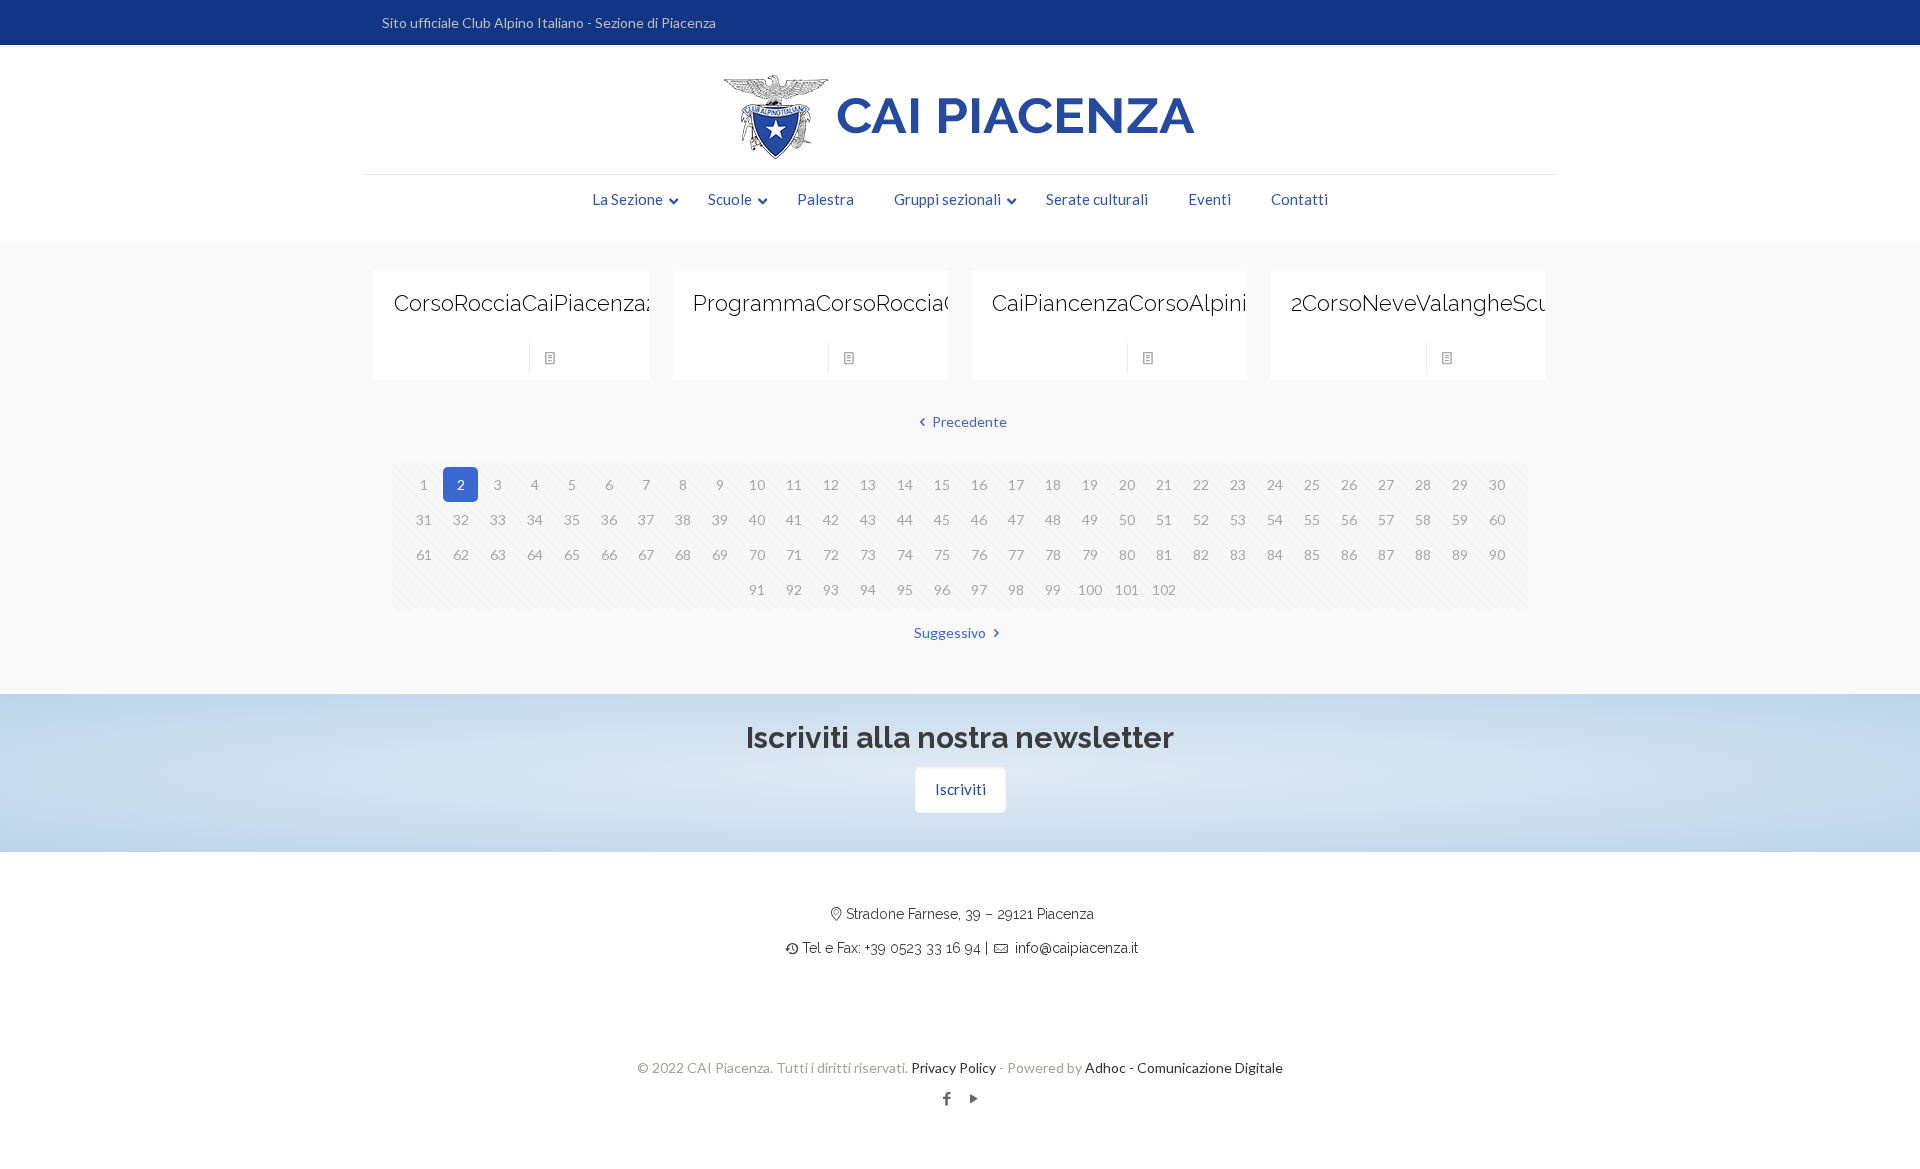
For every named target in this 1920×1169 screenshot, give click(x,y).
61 (424, 554)
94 (868, 589)
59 (1460, 519)
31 (424, 519)
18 (1053, 484)
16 (979, 484)
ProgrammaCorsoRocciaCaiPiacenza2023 (903, 303)
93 (831, 589)
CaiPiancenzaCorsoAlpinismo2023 (1165, 303)
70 (757, 554)
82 (1201, 554)
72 (831, 554)
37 (646, 519)
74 (905, 554)
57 (1386, 519)
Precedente (969, 421)
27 (1386, 484)
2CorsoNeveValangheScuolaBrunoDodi (1491, 303)
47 (1016, 519)
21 (1164, 484)
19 (1090, 484)
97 (979, 589)
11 (794, 484)
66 (609, 554)
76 (979, 554)
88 (1423, 554)
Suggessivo (950, 632)
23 (1238, 484)
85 (1312, 554)
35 (572, 519)
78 (1053, 554)
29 (1460, 484)
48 (1053, 519)
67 (646, 554)
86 (1349, 554)
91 (757, 589)
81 (1164, 554)
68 (683, 554)
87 (1386, 554)
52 (1201, 519)
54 (1275, 519)
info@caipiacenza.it (1076, 948)
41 (794, 519)
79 (1090, 554)
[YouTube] (973, 1098)
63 (498, 554)
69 (720, 554)
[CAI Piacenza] (960, 117)
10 (757, 484)
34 (535, 519)
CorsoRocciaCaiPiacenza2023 (543, 303)
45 (942, 519)
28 (1423, 484)
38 (683, 519)
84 (1275, 554)
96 (942, 589)
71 (794, 554)
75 (942, 554)
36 (609, 519)
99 (1053, 589)
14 (905, 484)
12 (831, 484)
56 (1349, 519)
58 (1423, 519)
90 (1497, 554)
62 (461, 554)
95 (905, 589)
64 (535, 554)
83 (1238, 554)
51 (1164, 519)
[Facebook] (946, 1098)
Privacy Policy (953, 1067)
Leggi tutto (598, 357)
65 (572, 554)
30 (1497, 484)
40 (757, 519)
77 (1016, 554)
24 (1275, 484)
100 (1090, 589)
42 (831, 519)
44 (905, 519)
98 (1016, 589)
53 (1238, 519)
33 (498, 519)
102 (1164, 589)
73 (868, 554)
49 (1090, 519)
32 (461, 519)
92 (794, 589)
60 (1497, 519)
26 (1349, 484)
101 (1127, 589)
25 (1312, 484)
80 (1127, 554)
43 (868, 519)
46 (979, 519)
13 (868, 484)
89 (1460, 554)
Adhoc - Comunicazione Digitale (1184, 1067)
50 (1127, 519)
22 (1201, 484)
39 (720, 519)
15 (942, 484)
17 (1016, 484)
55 (1312, 519)
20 (1127, 484)
